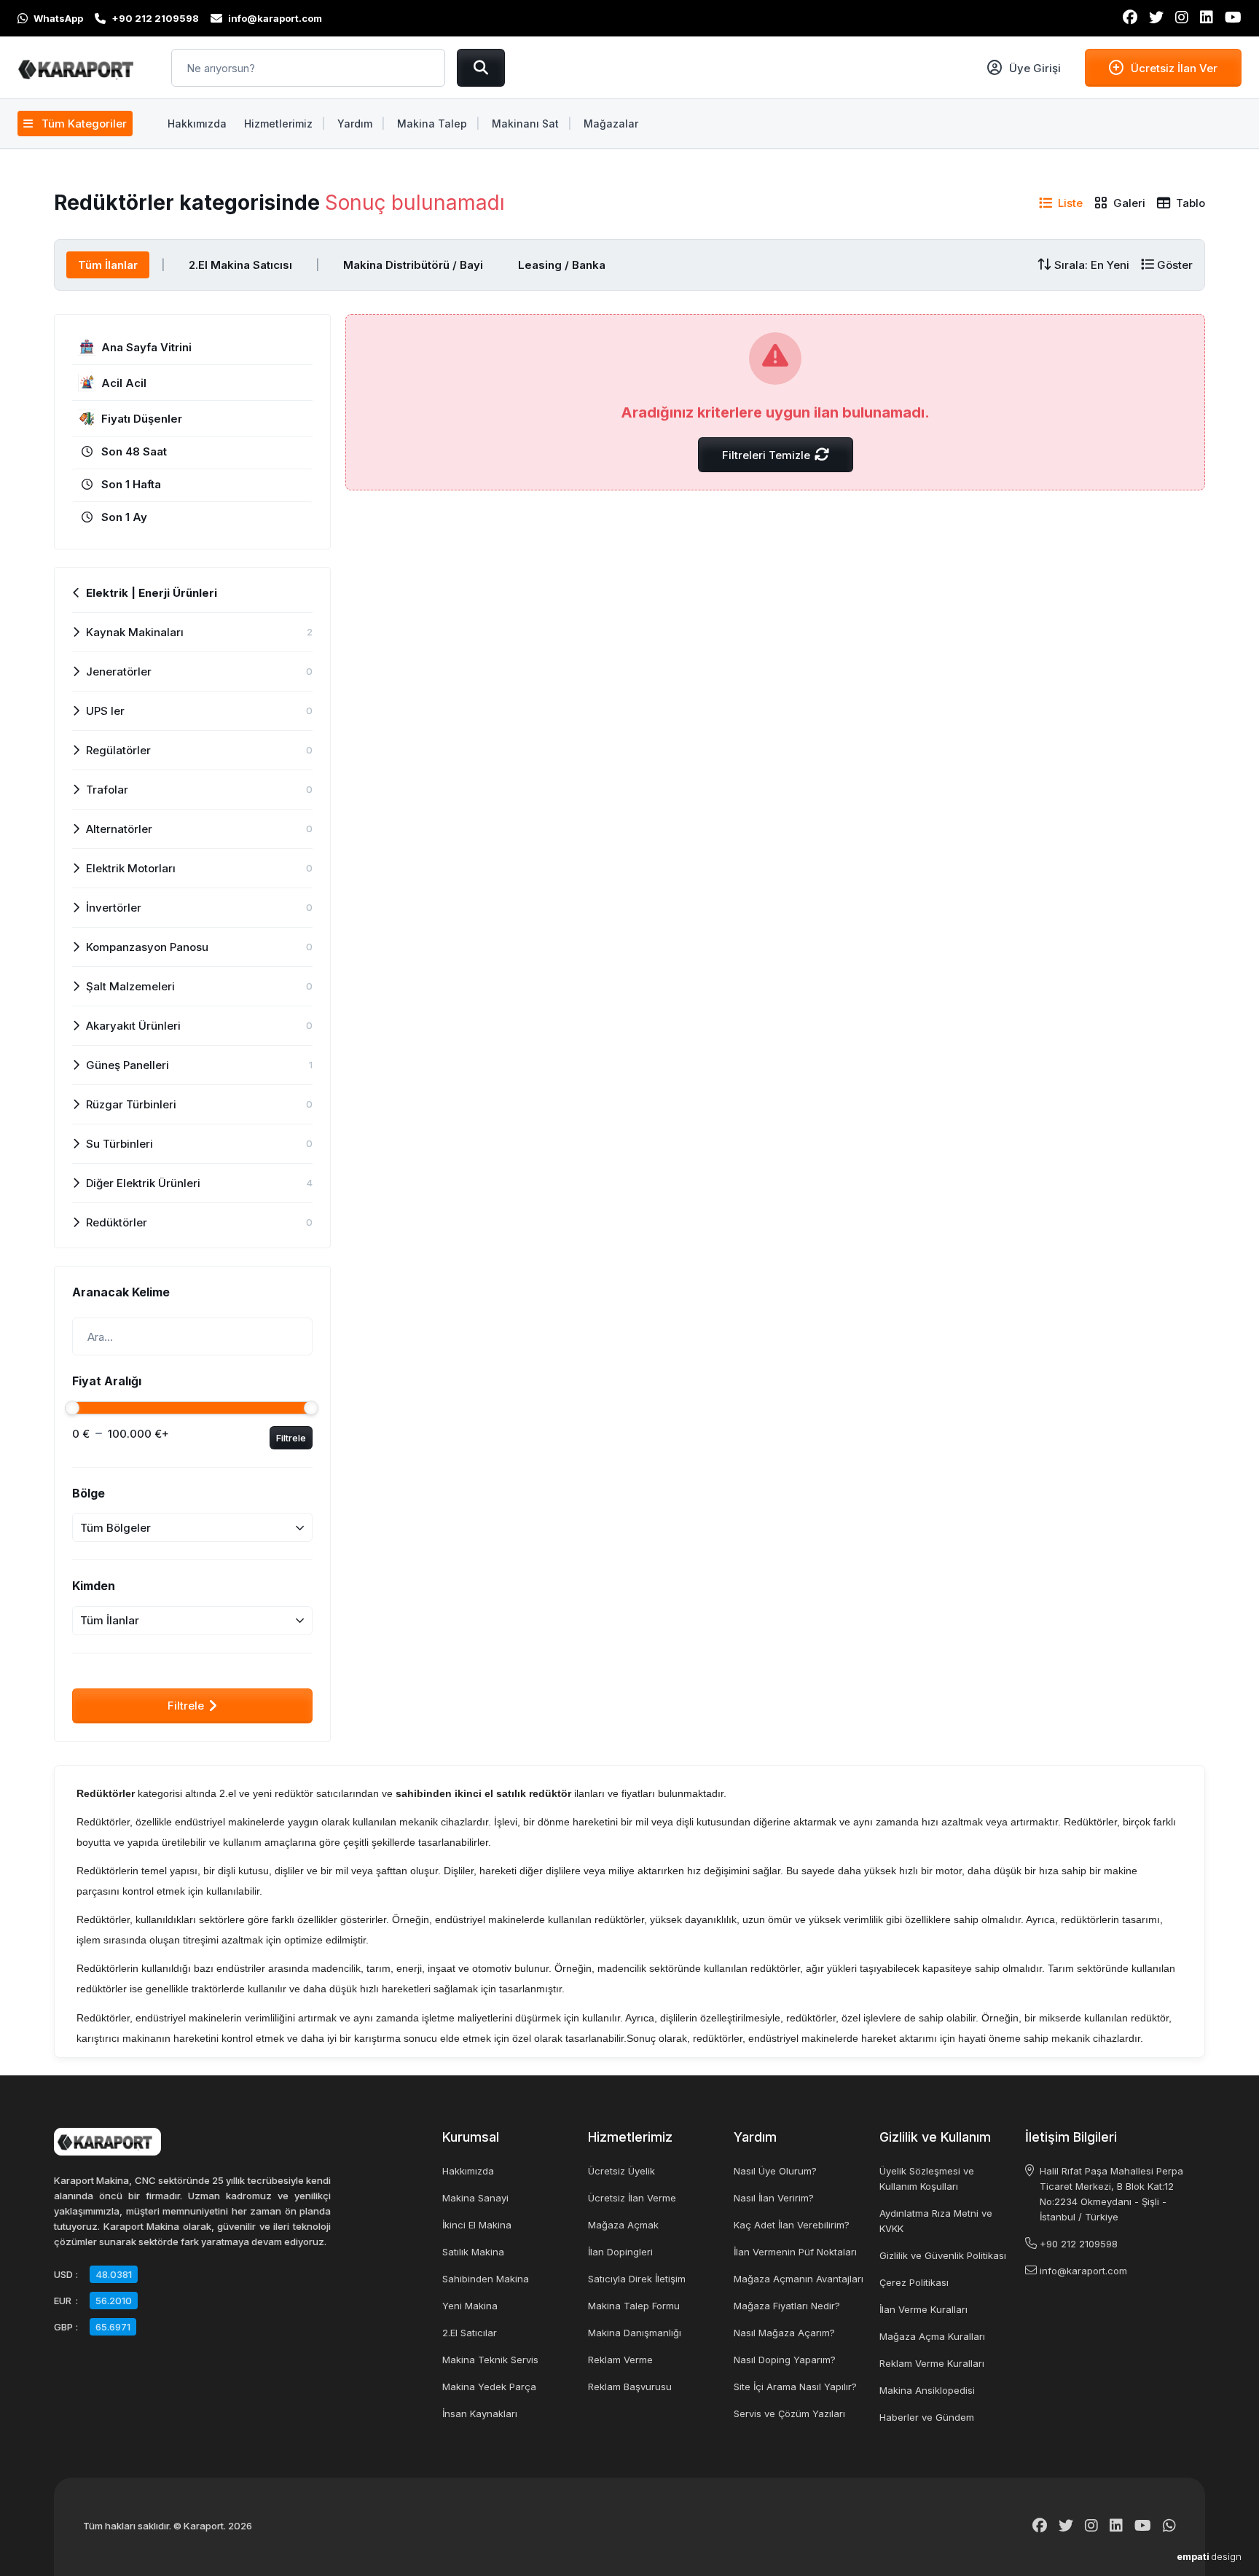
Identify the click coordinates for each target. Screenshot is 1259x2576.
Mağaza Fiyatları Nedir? (787, 2306)
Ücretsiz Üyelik (621, 2171)
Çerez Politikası (914, 2282)
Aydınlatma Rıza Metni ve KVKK (936, 2221)
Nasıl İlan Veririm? (774, 2198)
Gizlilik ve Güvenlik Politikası (943, 2255)
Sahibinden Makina (486, 2279)
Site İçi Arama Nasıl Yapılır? (795, 2387)
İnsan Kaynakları (480, 2413)
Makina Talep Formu (634, 2306)
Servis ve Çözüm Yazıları (789, 2413)
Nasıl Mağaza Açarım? (784, 2333)
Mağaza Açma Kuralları (932, 2336)
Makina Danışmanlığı (635, 2333)
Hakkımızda (468, 2171)
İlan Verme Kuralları (923, 2309)
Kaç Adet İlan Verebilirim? (792, 2225)
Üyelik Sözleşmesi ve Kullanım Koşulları (927, 2178)
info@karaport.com (1083, 2271)
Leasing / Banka (562, 265)
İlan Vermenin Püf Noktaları (795, 2252)
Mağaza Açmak (623, 2225)
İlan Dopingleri (620, 2252)
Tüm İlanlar (108, 265)
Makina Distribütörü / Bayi (413, 265)
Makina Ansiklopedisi (927, 2390)
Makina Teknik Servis (490, 2360)
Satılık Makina (473, 2252)
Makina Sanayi (475, 2198)
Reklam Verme (620, 2360)
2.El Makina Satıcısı (240, 265)
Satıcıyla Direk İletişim (637, 2279)
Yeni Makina (470, 2306)
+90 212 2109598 (1079, 2244)
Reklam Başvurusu (630, 2387)
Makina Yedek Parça (489, 2387)
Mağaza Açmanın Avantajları (799, 2279)
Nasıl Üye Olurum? (775, 2171)
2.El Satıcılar (470, 2333)
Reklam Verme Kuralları (932, 2363)
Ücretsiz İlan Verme (632, 2198)
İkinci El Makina (477, 2225)
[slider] (72, 1408)
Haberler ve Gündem (927, 2417)
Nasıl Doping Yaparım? (785, 2360)
